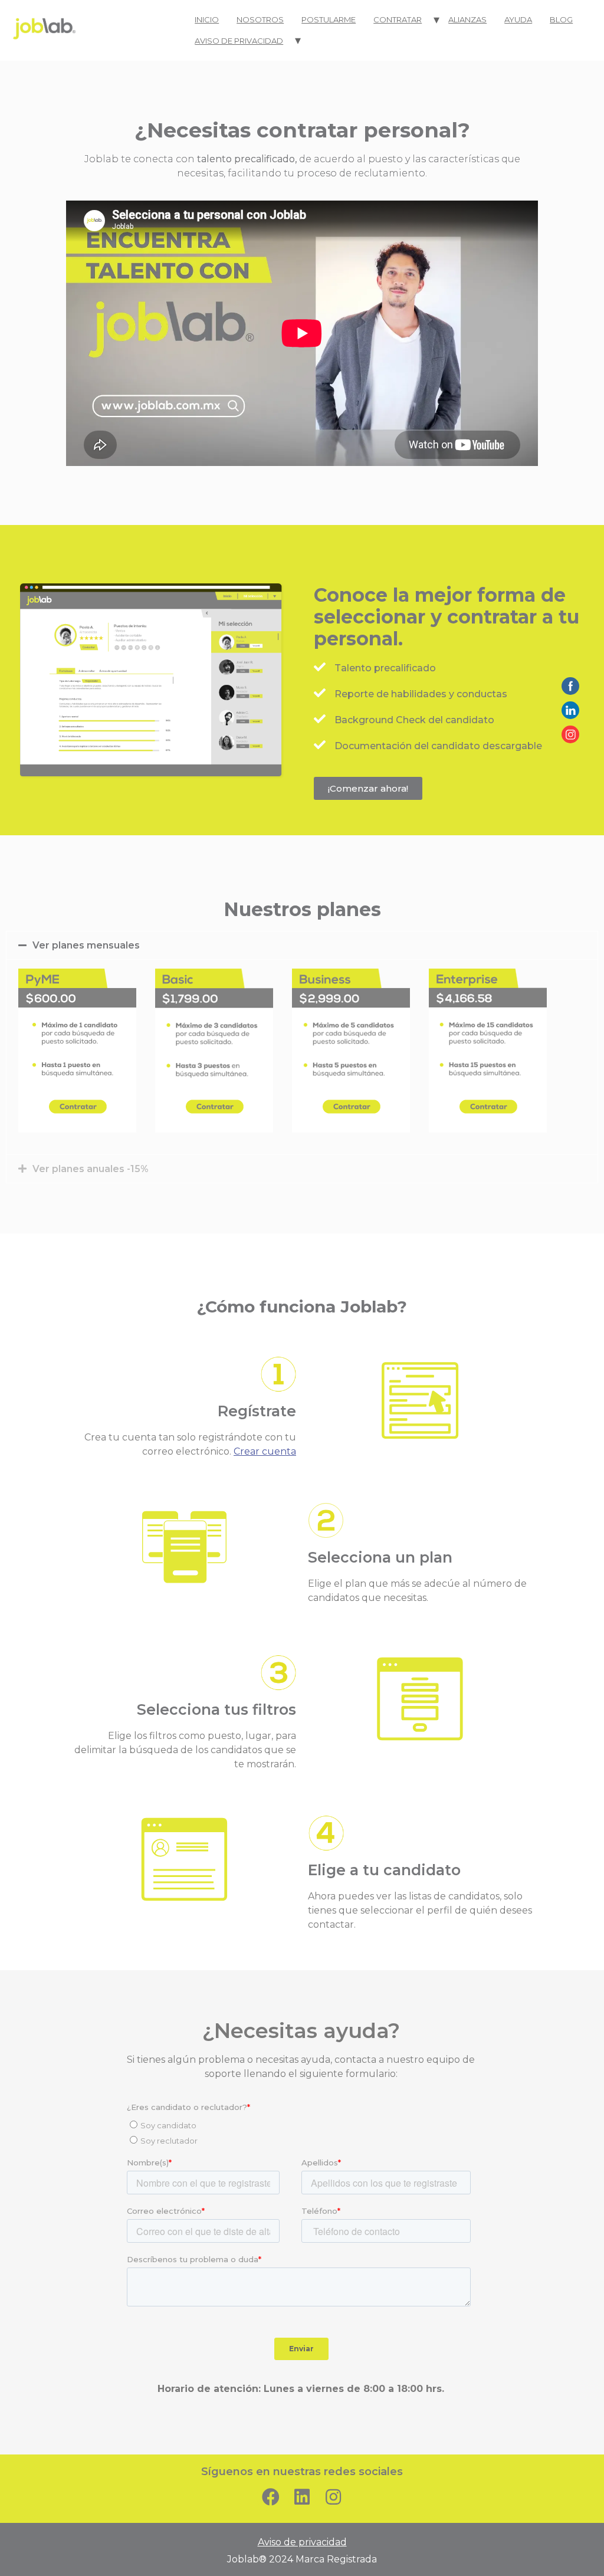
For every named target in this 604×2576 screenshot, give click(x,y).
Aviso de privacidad (239, 41)
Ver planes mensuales (86, 945)
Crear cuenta (265, 1451)
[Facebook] (271, 2497)
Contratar (398, 19)
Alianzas (467, 19)
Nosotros (260, 19)
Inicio (207, 19)
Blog (561, 19)
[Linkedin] (302, 2497)
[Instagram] (333, 2497)
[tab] (302, 945)
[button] (368, 788)
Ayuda (518, 19)
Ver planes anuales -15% (91, 1169)
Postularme (329, 19)
